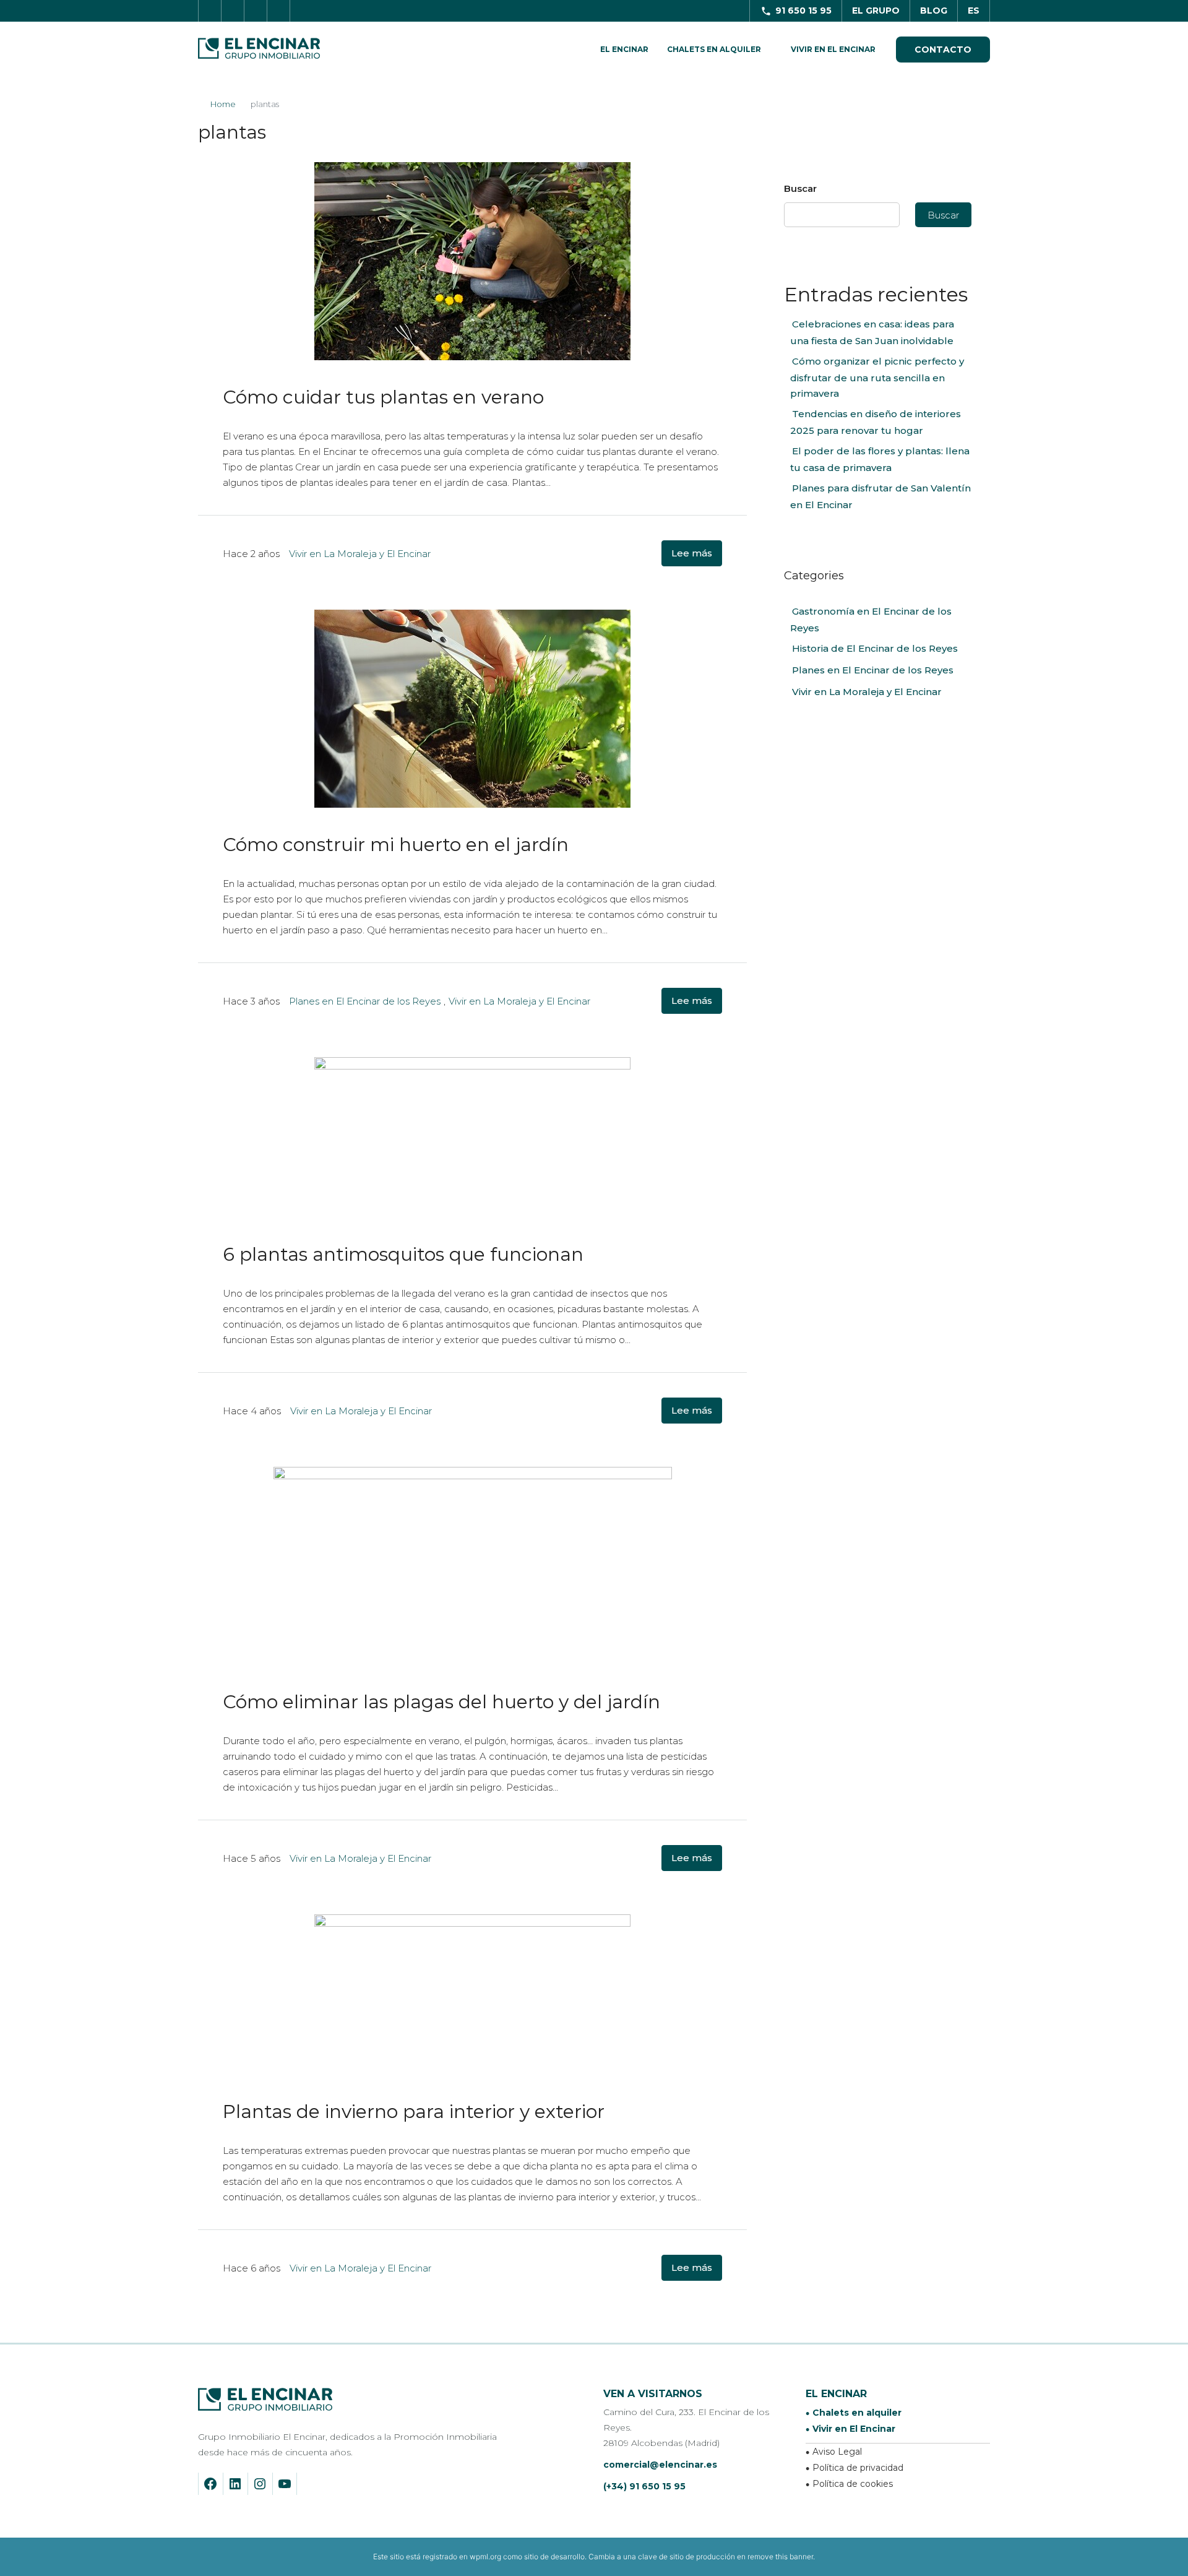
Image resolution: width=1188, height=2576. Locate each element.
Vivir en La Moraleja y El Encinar (360, 554)
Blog (934, 11)
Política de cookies (853, 2484)
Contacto (943, 50)
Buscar (800, 188)
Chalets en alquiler (857, 2413)
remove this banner (780, 2557)
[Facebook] (208, 2484)
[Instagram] (257, 2484)
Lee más (692, 553)
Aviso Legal (837, 2452)
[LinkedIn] (232, 2484)
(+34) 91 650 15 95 (644, 2486)
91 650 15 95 (803, 11)
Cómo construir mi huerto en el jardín (396, 845)
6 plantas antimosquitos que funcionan (403, 1254)
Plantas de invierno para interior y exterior (414, 2111)
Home (223, 104)
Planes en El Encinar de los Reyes (365, 1001)
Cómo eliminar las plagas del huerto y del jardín (441, 1702)
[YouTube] (282, 2484)
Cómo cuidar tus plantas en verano (383, 397)
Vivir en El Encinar (833, 49)
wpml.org (485, 2557)
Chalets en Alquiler (714, 49)
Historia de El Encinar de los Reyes (875, 648)
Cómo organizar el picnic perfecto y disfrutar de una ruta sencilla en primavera (877, 377)
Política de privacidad (858, 2468)
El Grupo (876, 11)
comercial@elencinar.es (660, 2465)
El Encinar (624, 49)
